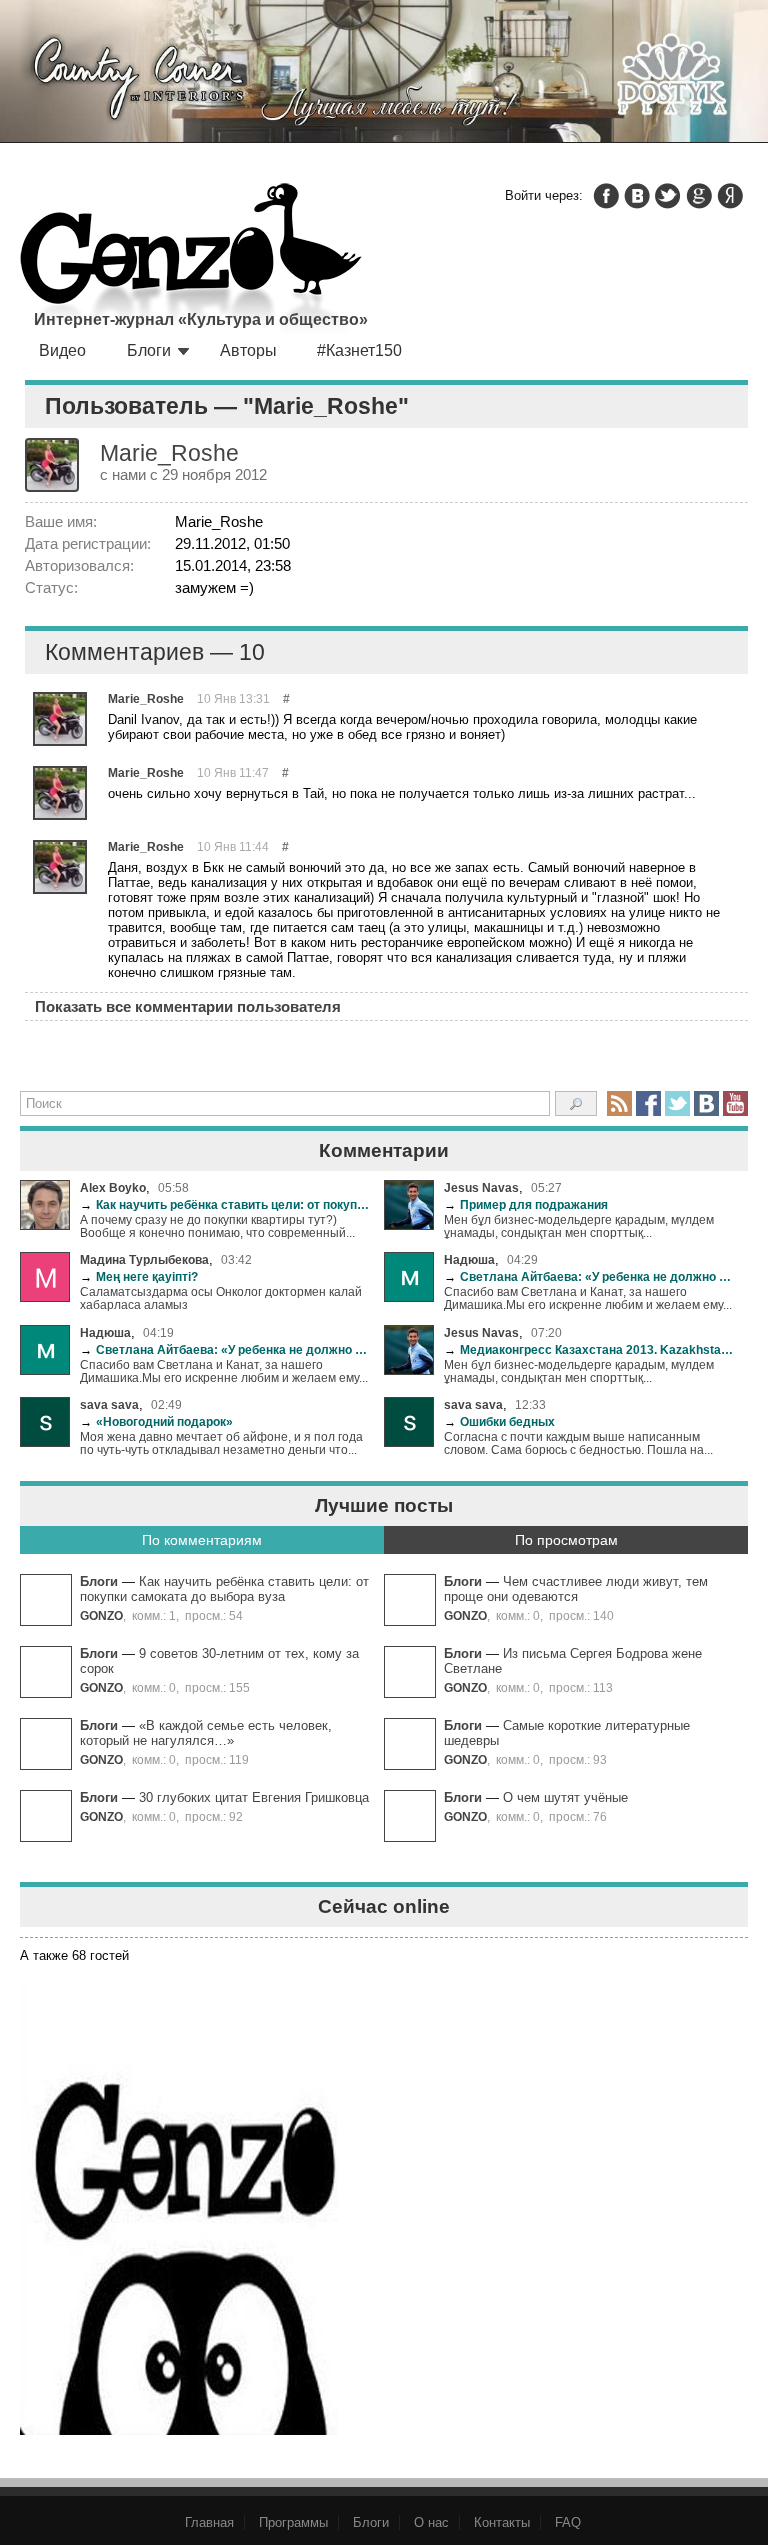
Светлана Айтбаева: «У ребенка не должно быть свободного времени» (588, 1276)
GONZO (101, 1615)
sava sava (109, 1404)
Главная (209, 2522)
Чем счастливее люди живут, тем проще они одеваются (576, 1589)
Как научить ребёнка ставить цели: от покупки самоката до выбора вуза (224, 1204)
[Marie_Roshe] (60, 719)
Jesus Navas (481, 1187)
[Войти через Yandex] (730, 196)
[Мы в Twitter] (677, 1103)
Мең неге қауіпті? (139, 1276)
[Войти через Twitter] (668, 196)
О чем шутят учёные (565, 1797)
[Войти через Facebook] (606, 196)
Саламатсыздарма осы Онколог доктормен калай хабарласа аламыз (221, 1298)
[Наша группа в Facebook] (648, 1103)
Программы (293, 2522)
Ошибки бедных (499, 1421)
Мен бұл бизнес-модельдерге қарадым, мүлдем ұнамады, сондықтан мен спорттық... (579, 1226)
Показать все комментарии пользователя (188, 1006)
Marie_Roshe (146, 698)
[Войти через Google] (699, 196)
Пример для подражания (526, 1204)
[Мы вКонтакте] (706, 1103)
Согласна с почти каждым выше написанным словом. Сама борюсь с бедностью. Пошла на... (578, 1443)
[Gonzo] (191, 260)
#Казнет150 (359, 350)
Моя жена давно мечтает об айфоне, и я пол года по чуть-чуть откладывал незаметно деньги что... (221, 1443)
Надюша (469, 1259)
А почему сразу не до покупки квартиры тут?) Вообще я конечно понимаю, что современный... (217, 1226)
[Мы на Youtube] (735, 1103)
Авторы (248, 350)
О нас (431, 2522)
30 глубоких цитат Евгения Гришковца (254, 1797)
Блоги (149, 350)
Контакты (502, 2522)
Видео (62, 350)
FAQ (568, 2522)
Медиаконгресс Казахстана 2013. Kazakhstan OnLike (588, 1349)
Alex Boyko (113, 1187)
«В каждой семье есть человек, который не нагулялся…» (206, 1733)
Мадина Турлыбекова (144, 1259)
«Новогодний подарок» (156, 1421)
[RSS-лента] (619, 1103)
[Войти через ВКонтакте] (637, 196)
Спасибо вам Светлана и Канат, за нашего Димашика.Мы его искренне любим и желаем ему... (588, 1298)
